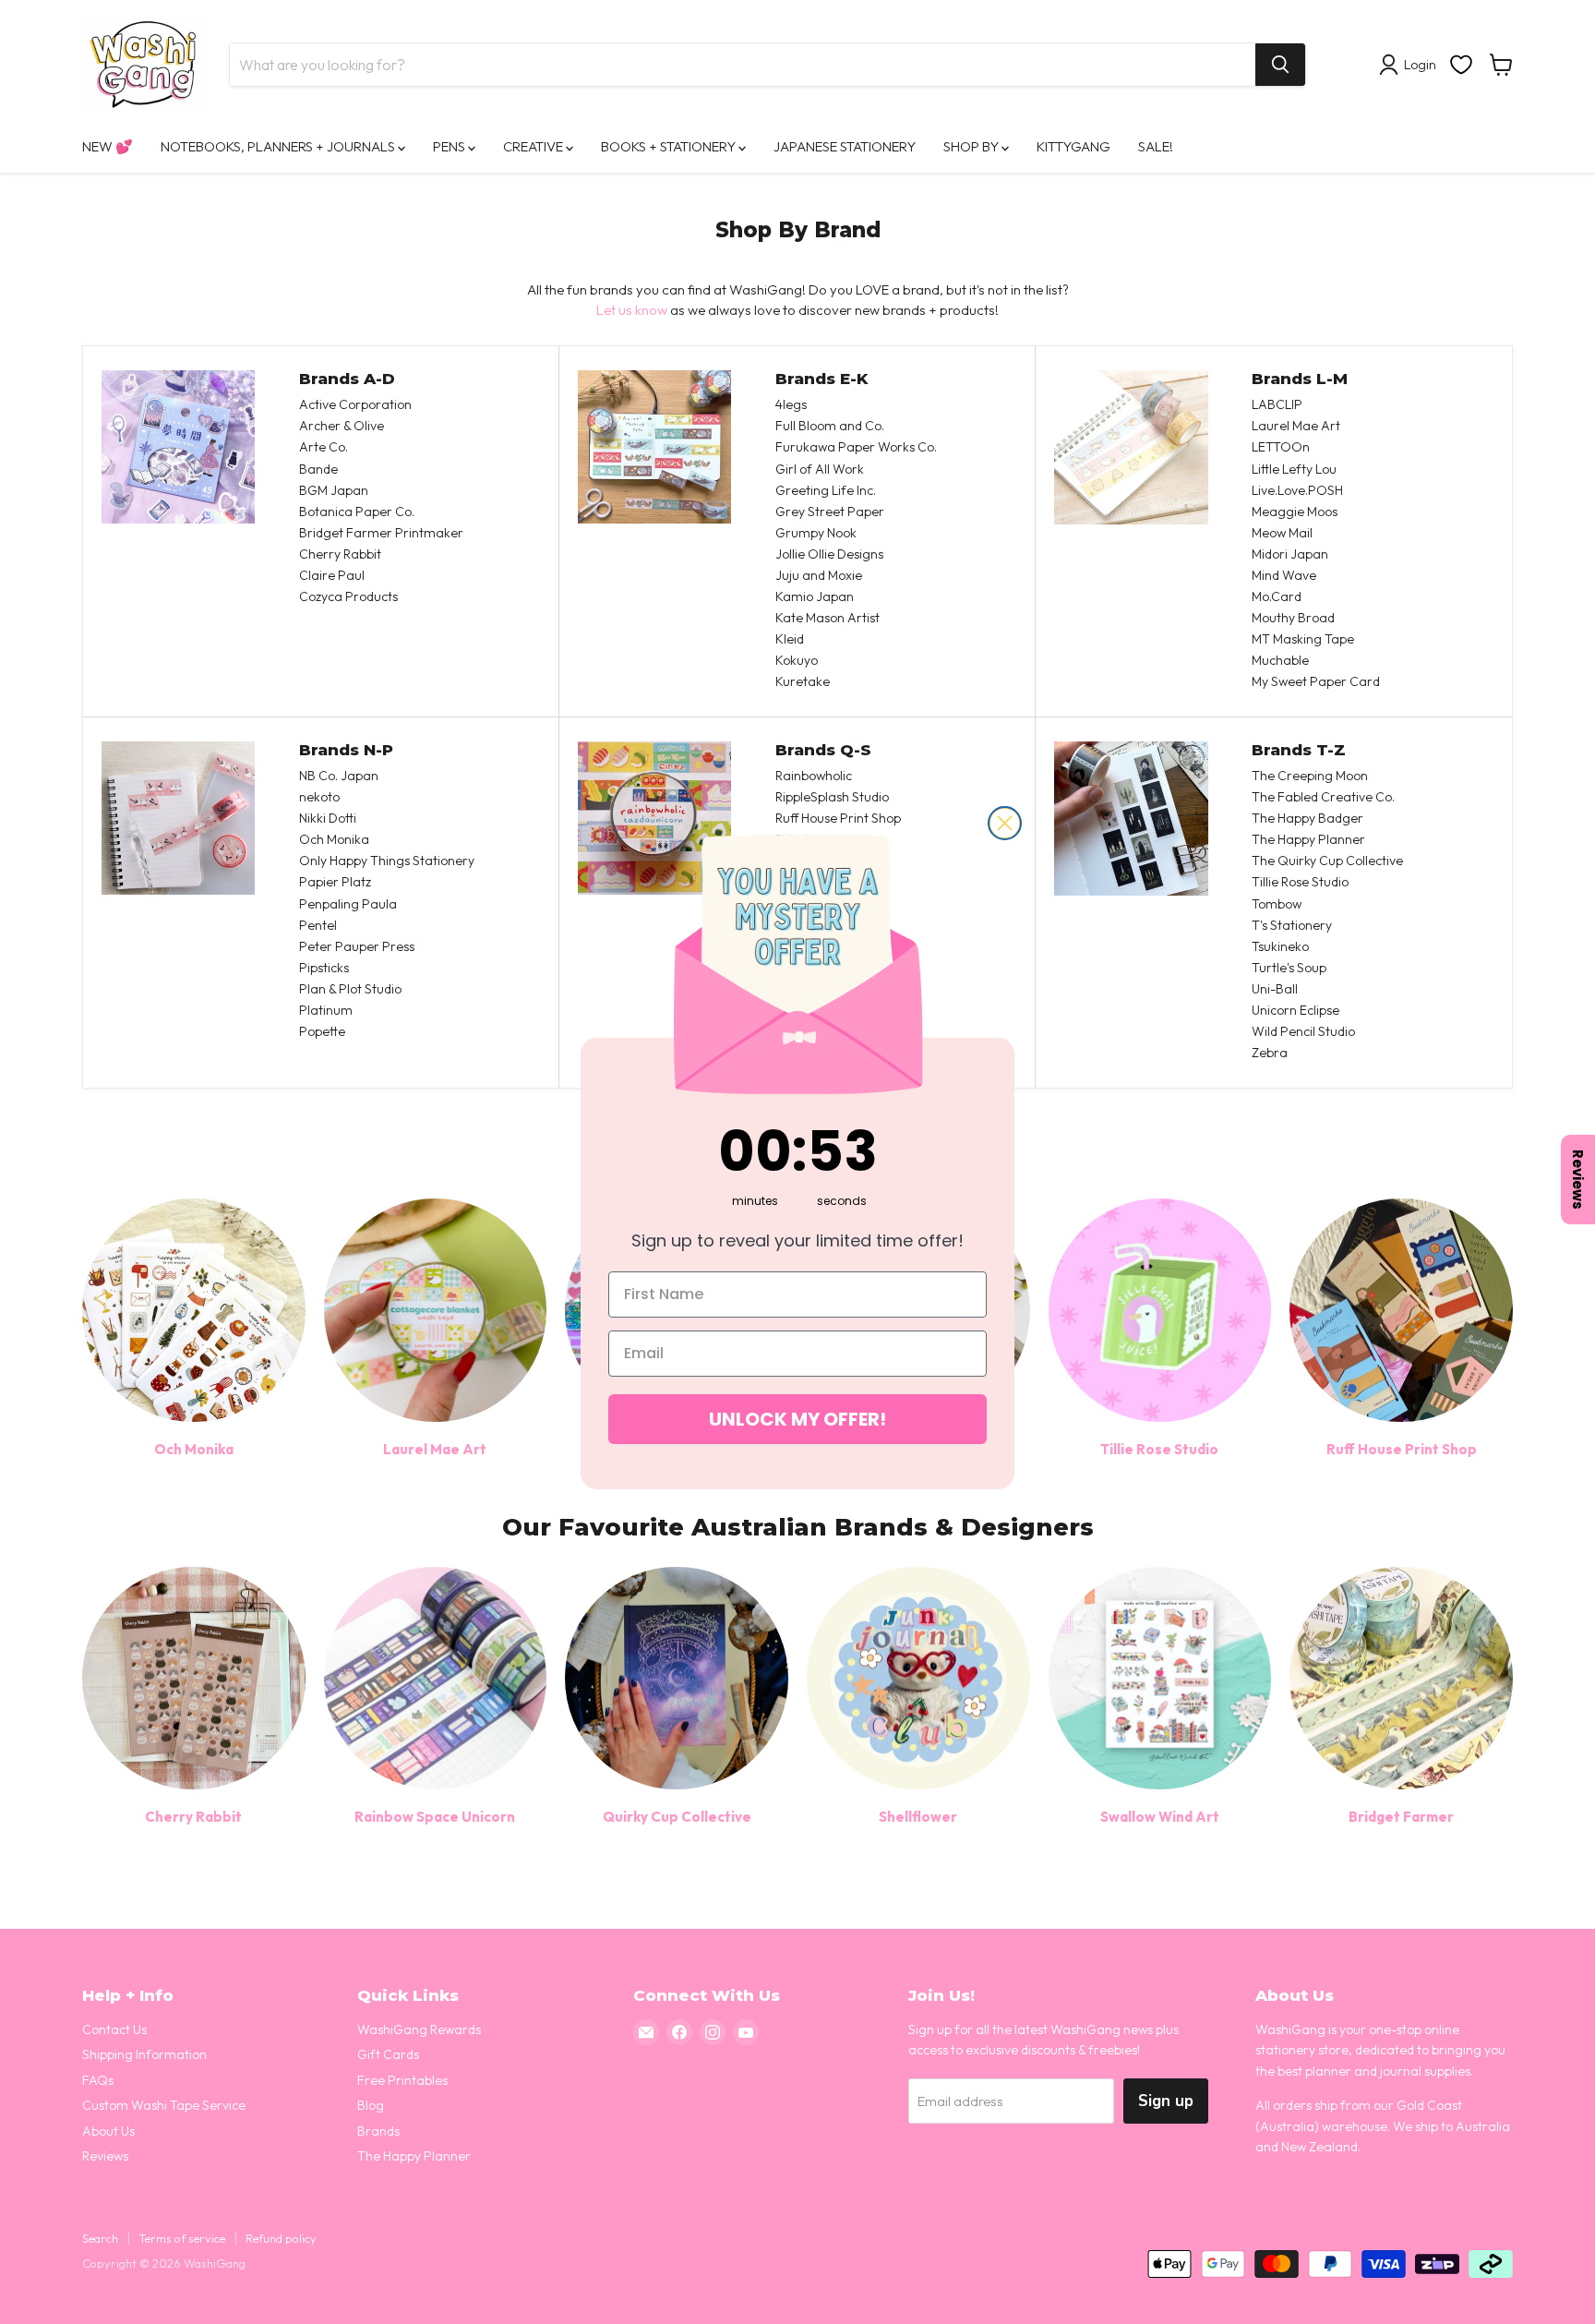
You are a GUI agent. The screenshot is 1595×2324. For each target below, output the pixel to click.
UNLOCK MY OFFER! (797, 1419)
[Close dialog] (1005, 823)
